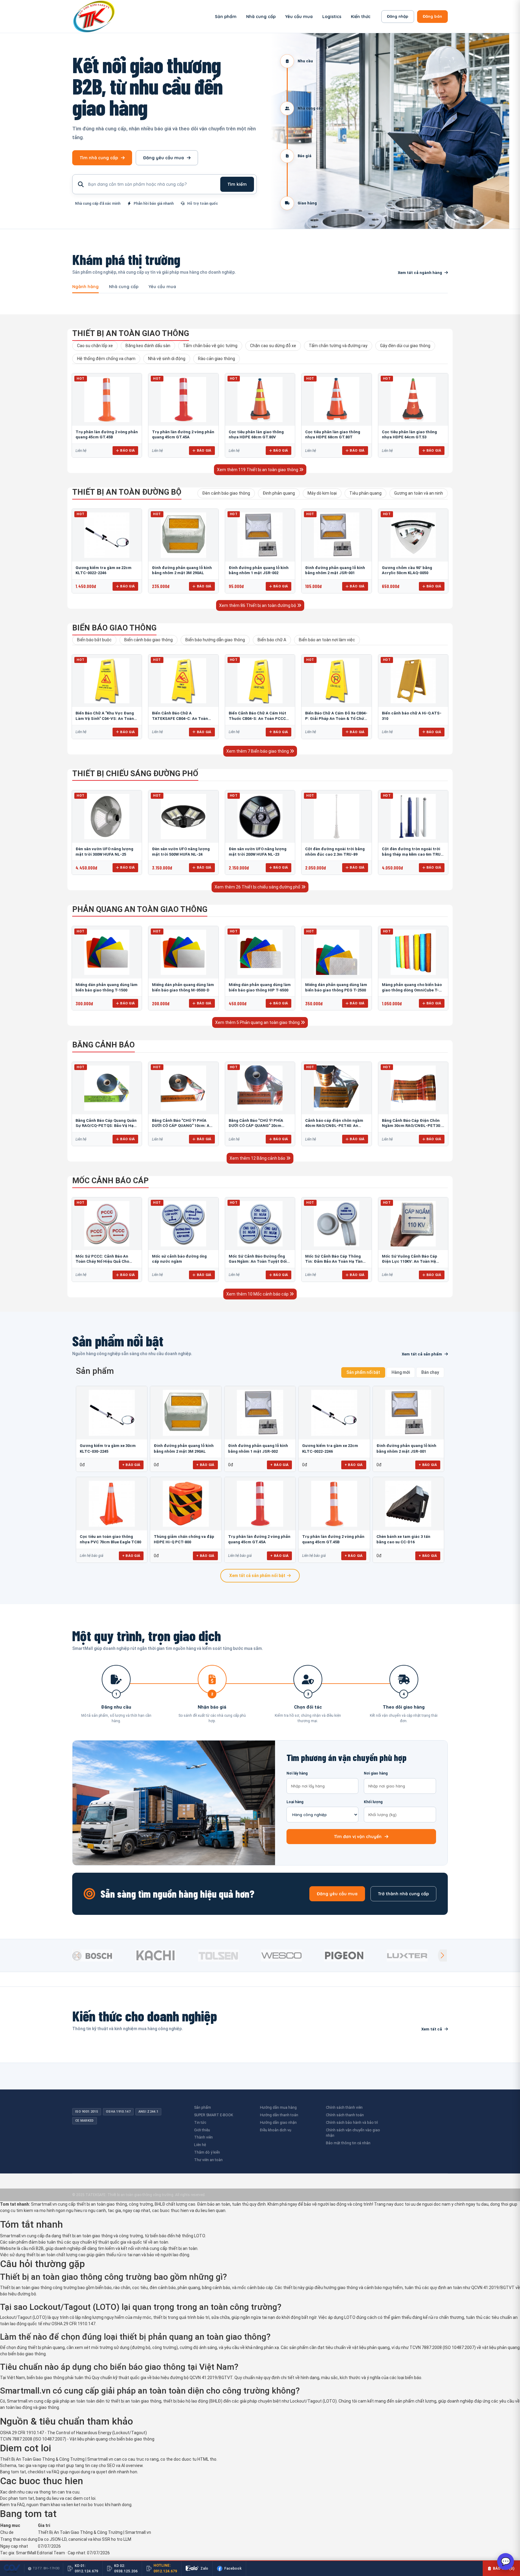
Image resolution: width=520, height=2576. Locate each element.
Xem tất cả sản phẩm (422, 1354)
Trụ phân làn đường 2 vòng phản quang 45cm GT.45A (259, 1539)
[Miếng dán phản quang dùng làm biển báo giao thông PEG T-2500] (336, 952)
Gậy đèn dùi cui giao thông (405, 346)
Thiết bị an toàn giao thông (131, 333)
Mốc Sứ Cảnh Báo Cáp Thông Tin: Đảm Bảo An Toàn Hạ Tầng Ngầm (335, 1262)
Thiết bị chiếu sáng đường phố (135, 773)
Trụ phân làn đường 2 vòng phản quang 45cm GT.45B (333, 1539)
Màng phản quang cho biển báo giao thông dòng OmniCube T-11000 (412, 990)
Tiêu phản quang (365, 493)
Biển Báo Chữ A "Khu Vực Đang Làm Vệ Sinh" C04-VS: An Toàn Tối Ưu (105, 718)
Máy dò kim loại (322, 493)
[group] (102, 1955)
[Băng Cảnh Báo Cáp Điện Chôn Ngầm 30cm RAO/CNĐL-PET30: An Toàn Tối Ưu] (413, 1088)
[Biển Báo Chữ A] (107, 681)
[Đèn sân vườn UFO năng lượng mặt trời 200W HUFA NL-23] (260, 817)
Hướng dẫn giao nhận (278, 2122)
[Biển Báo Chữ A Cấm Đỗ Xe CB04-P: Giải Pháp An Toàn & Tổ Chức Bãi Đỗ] (336, 681)
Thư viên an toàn (208, 2160)
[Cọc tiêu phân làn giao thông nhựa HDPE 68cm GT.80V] (260, 400)
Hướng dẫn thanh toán (279, 2115)
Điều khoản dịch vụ (276, 2130)
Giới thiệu (202, 2130)
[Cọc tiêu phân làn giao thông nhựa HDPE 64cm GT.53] (413, 400)
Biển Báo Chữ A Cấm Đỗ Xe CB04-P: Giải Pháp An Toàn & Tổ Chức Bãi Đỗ (336, 718)
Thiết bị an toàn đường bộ (127, 492)
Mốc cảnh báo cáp (110, 1181)
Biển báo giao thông (114, 628)
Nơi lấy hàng (297, 1773)
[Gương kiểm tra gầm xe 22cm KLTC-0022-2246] (107, 535)
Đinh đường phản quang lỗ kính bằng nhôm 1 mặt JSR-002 (258, 1448)
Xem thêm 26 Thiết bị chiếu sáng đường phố (258, 887)
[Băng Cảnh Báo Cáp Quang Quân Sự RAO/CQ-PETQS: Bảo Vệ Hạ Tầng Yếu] (107, 1088)
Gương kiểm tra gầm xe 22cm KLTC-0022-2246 (330, 1448)
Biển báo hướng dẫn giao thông (215, 640)
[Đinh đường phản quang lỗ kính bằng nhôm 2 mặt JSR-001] (336, 535)
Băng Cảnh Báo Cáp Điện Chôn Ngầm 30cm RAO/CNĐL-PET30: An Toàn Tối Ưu (412, 1126)
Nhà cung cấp (261, 17)
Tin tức (200, 2122)
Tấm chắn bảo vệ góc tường (210, 346)
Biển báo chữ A (272, 640)
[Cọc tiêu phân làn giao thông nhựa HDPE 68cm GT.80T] (336, 400)
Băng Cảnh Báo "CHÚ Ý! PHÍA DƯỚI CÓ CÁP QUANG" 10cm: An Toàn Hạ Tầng (182, 1126)
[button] (442, 1955)
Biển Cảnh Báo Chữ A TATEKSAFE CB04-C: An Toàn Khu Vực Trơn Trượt (180, 718)
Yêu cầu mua (299, 17)
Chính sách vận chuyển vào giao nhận (353, 2133)
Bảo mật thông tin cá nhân (348, 2143)
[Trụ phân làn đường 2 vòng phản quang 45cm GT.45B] (107, 400)
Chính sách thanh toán (345, 2115)
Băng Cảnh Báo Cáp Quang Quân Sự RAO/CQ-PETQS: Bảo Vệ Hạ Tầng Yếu (106, 1126)
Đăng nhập (398, 16)
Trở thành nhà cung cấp (403, 1894)
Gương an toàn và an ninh (419, 493)
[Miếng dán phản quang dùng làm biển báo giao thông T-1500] (107, 952)
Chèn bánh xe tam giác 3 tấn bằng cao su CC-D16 (403, 1539)
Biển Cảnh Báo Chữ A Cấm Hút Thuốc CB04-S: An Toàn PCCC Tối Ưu (257, 718)
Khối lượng (373, 1802)
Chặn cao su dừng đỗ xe (273, 346)
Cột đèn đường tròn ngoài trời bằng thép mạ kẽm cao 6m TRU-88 (412, 854)
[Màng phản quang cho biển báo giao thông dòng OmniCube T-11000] (413, 952)
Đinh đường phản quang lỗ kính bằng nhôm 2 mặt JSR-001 (406, 1448)
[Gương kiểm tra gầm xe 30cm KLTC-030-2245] (112, 1413)
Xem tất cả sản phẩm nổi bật (257, 1576)
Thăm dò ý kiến (207, 2152)
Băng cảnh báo (104, 1045)
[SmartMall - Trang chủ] (94, 16)
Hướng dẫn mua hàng (278, 2107)
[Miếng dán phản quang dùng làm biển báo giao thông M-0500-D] (183, 952)
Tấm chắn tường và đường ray (338, 346)
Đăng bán (432, 16)
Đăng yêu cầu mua (164, 158)
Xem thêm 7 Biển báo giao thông (258, 751)
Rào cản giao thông (217, 359)
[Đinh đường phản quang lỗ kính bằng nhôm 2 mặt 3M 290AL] (183, 535)
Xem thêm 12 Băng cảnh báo (258, 1158)
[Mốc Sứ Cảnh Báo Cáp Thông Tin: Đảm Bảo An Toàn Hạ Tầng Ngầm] (336, 1224)
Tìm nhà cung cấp (99, 158)
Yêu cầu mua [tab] (162, 287)
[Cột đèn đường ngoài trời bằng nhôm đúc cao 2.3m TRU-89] (336, 817)
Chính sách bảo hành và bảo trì (352, 2122)
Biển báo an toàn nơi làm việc (327, 640)
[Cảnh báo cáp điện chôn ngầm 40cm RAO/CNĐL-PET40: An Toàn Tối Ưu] (336, 1088)
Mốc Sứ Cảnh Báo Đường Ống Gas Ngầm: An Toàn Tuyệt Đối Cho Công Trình (258, 1262)
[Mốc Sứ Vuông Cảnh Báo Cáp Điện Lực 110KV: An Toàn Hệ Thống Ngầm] (413, 1224)
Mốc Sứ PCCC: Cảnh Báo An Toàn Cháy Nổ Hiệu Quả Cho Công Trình (102, 1262)
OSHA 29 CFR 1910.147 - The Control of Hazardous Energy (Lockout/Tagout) (73, 2433)
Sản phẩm (226, 17)
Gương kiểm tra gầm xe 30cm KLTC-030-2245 (108, 1448)
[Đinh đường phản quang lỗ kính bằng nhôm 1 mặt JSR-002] (260, 535)
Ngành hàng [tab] (85, 287)
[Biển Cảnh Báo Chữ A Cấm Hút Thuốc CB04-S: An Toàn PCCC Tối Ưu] (260, 681)
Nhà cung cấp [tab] (124, 287)
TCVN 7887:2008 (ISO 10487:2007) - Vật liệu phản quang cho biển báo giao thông (77, 2439)
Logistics (332, 17)
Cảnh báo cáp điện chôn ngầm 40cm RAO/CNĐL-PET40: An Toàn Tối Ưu (334, 1126)
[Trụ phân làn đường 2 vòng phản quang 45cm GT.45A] (183, 400)
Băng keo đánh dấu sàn (148, 346)
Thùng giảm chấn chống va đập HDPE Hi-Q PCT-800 (184, 1539)
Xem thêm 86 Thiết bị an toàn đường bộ (258, 605)
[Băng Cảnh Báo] (183, 1088)
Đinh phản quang (279, 493)
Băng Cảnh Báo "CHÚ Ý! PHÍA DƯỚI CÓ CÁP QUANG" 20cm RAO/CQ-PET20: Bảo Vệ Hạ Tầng (259, 1126)
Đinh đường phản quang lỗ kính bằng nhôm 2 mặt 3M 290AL (184, 1448)
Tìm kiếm (237, 184)
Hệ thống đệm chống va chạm (106, 359)
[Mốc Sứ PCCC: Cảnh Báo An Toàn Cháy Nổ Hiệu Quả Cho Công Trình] (107, 1224)
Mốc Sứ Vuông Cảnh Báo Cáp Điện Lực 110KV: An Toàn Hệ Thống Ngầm (410, 1262)
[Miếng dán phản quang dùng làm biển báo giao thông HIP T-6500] (260, 952)
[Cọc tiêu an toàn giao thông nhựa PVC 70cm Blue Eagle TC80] (112, 1504)
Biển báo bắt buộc (94, 640)
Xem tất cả (432, 2029)
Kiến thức (361, 17)
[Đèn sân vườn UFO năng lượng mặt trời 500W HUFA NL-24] (183, 817)
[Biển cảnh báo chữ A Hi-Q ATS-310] (413, 681)
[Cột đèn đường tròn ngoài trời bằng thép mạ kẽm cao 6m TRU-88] (413, 817)
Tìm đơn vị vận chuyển (358, 1837)
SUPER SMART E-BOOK (214, 2115)
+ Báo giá (131, 1465)
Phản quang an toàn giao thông (140, 909)
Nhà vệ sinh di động (167, 359)
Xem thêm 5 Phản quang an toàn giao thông (258, 1022)
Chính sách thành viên (344, 2107)
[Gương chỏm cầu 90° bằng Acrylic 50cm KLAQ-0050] (413, 535)
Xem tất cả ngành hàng (420, 273)
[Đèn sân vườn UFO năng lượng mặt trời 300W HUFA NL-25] (107, 817)
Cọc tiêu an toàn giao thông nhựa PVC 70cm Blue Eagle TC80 (110, 1539)
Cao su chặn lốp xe (95, 346)
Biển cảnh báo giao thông (149, 640)
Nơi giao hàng (376, 1773)
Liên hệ (200, 2145)
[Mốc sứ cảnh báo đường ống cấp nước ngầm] (183, 1224)
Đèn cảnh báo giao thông (226, 493)
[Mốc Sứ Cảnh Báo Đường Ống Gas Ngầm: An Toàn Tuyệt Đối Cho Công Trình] (260, 1224)
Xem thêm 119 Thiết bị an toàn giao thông (258, 470)
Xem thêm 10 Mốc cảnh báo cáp (258, 1294)
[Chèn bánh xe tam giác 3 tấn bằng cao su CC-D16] (408, 1504)
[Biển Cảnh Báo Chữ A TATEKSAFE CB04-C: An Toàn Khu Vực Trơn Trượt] (183, 681)
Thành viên (203, 2137)
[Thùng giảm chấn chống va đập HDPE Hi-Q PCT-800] (186, 1504)
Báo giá (127, 450)
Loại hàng (295, 1802)
